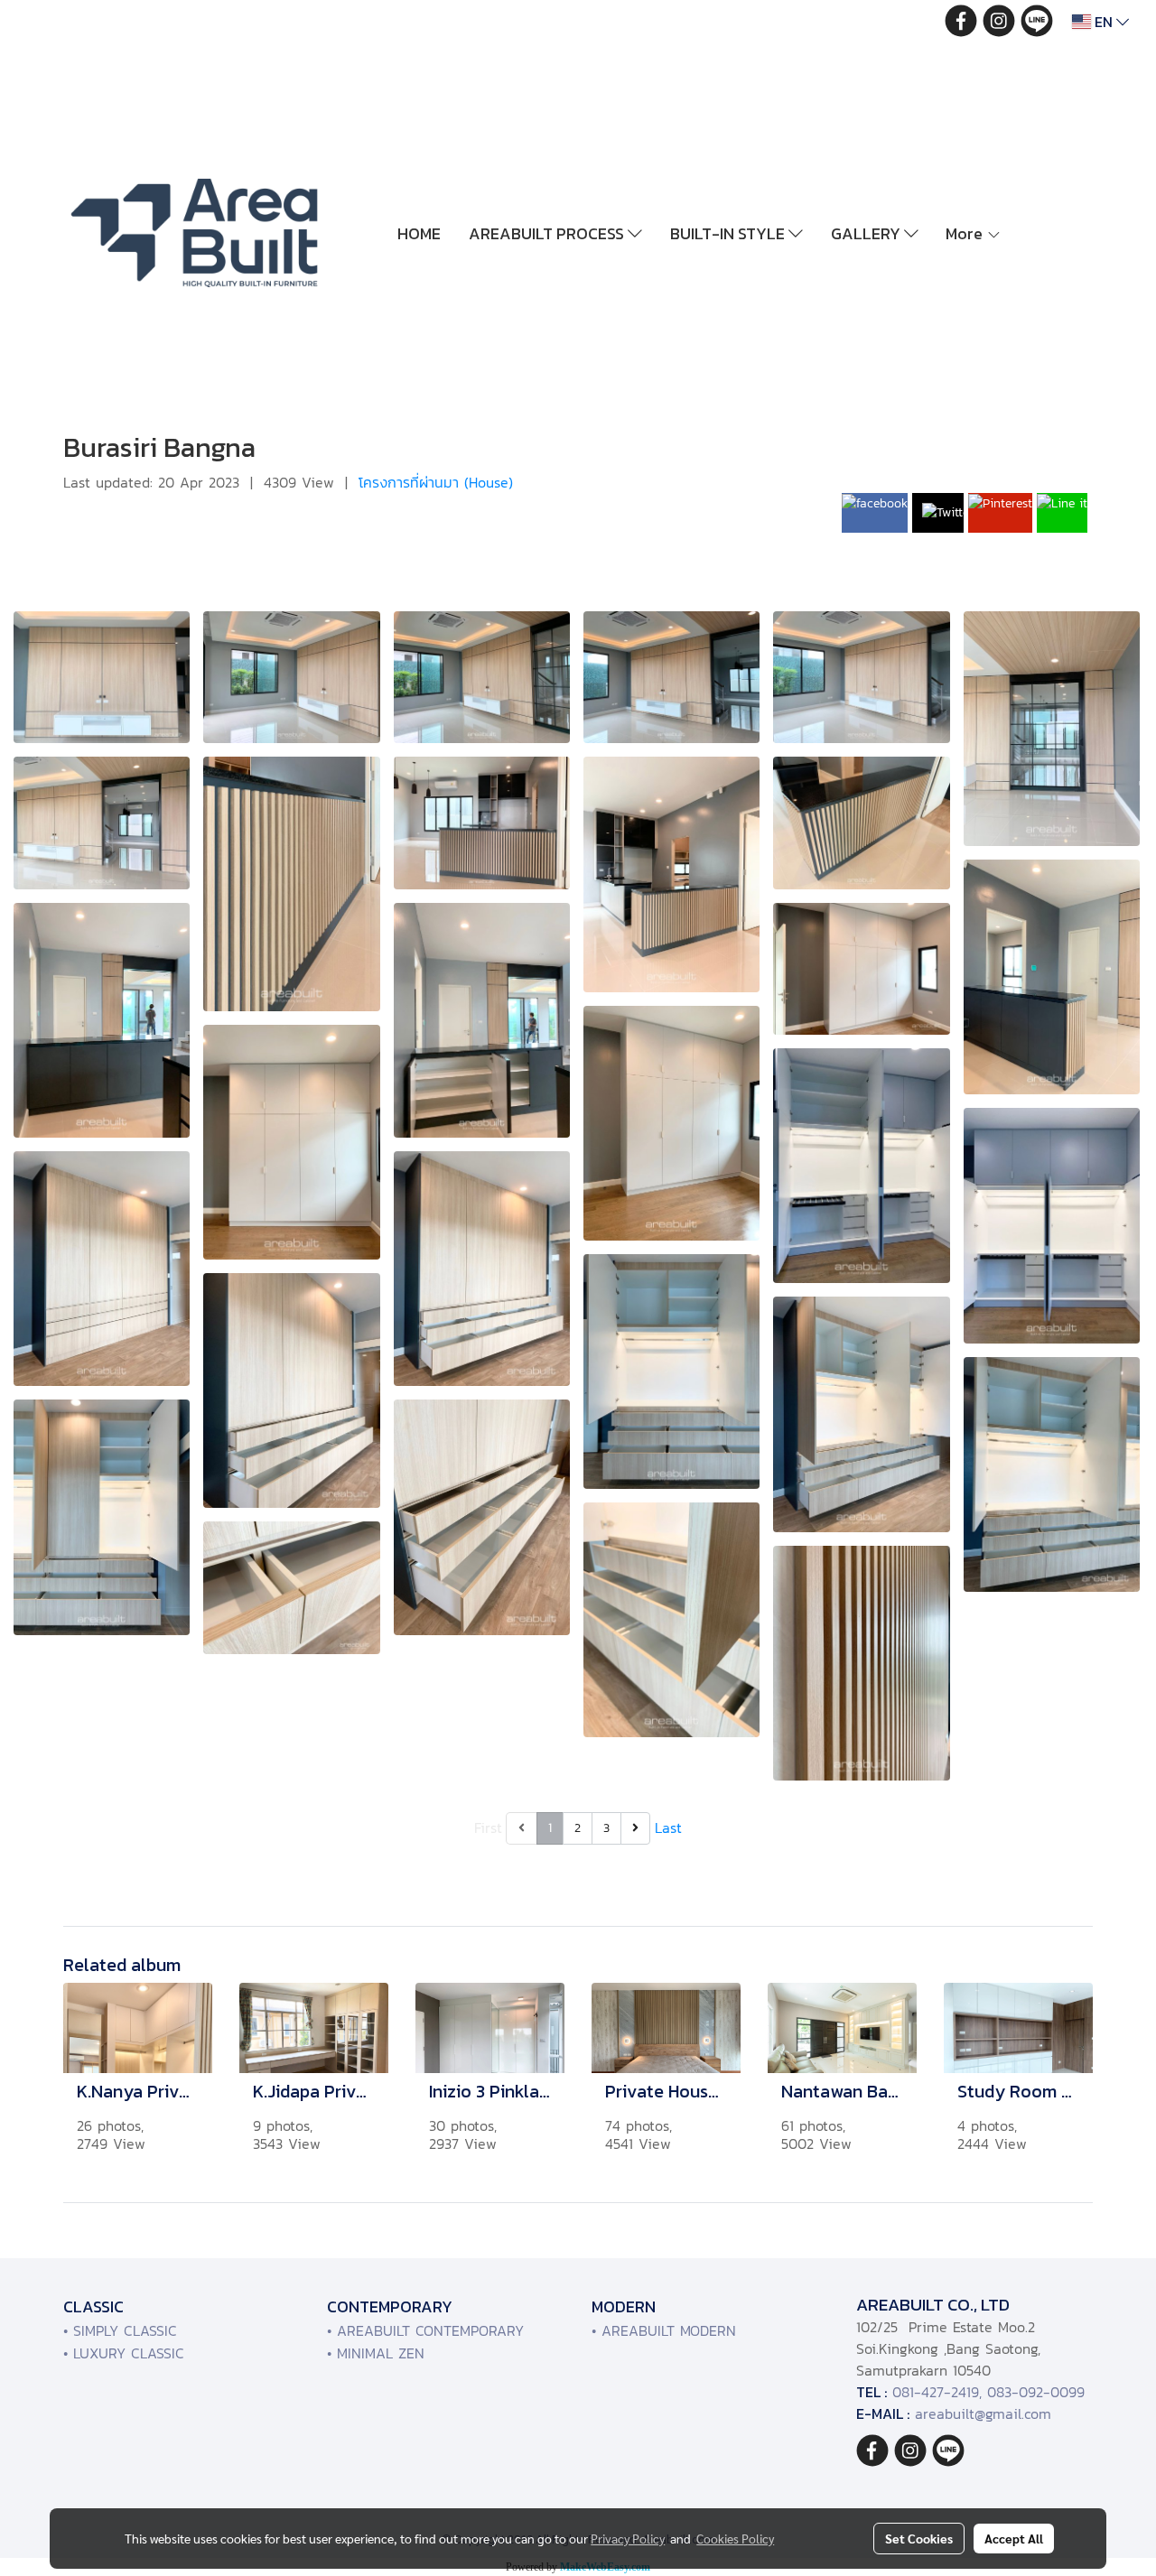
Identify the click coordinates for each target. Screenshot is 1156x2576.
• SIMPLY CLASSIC (120, 2330)
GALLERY (867, 233)
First (488, 1827)
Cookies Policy (735, 2538)
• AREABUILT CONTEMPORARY (425, 2330)
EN (1104, 22)
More (966, 233)
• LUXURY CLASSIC (124, 2353)
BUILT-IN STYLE (729, 233)
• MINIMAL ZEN (376, 2353)
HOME (419, 233)
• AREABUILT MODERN (664, 2330)
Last (668, 1827)
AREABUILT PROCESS (548, 233)
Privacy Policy (628, 2538)
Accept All (1014, 2538)
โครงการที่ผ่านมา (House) (436, 482)
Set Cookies (919, 2538)
